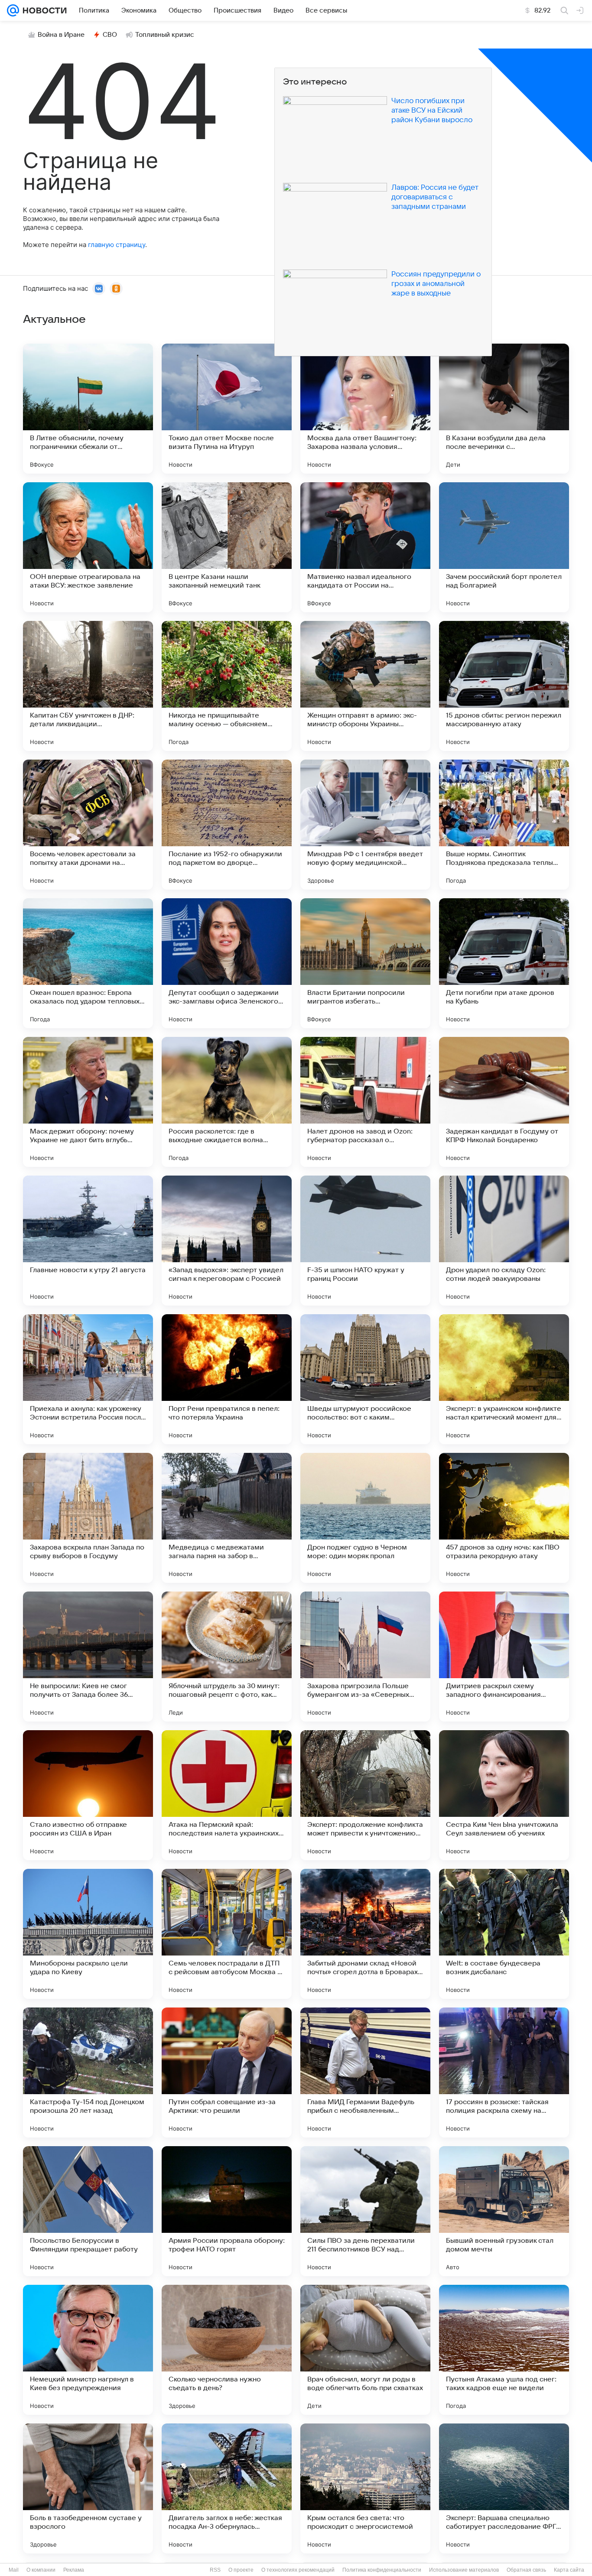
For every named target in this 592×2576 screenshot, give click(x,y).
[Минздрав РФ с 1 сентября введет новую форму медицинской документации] (365, 825)
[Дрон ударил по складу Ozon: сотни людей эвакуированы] (504, 1241)
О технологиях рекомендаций (298, 2570)
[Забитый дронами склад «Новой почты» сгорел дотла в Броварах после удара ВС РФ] (365, 1934)
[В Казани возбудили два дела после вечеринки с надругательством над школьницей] (504, 409)
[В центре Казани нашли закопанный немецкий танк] (227, 547)
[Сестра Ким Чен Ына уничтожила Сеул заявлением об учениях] (504, 1795)
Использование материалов (464, 2570)
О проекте (241, 2570)
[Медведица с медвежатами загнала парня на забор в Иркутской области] (227, 1518)
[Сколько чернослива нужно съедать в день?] (227, 2350)
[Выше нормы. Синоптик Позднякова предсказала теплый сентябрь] (504, 825)
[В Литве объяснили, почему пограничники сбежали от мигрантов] (88, 409)
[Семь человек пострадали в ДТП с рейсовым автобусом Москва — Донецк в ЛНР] (227, 1934)
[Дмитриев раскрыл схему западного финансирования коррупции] (504, 1657)
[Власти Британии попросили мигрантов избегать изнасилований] (365, 963)
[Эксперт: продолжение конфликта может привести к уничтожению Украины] (365, 1795)
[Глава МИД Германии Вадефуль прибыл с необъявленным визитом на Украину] (365, 2072)
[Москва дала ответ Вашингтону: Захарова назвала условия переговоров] (365, 409)
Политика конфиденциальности (382, 2570)
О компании (41, 2570)
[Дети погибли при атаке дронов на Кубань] (504, 963)
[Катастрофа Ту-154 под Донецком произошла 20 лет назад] (88, 2072)
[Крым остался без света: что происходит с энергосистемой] (365, 2488)
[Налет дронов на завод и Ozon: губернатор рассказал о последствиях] (365, 1102)
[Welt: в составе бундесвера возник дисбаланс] (504, 1934)
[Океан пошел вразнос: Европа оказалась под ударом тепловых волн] (88, 963)
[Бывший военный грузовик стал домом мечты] (504, 2211)
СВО (110, 35)
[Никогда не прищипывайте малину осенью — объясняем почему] (227, 686)
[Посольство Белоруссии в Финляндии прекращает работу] (88, 2211)
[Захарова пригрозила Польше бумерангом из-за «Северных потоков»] (365, 1657)
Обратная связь (526, 2570)
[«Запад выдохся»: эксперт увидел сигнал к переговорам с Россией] (227, 1241)
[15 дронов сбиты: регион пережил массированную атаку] (504, 686)
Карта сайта (569, 2570)
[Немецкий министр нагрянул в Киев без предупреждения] (88, 2350)
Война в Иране (61, 35)
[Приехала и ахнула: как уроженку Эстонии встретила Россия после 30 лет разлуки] (88, 1379)
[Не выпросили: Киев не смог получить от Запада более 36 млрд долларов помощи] (88, 1657)
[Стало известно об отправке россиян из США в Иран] (88, 1795)
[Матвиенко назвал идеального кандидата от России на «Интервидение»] (365, 547)
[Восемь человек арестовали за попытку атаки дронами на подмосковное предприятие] (88, 825)
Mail (14, 2570)
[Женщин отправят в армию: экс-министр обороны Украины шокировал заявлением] (365, 686)
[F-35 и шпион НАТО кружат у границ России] (365, 1241)
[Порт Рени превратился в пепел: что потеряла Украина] (227, 1379)
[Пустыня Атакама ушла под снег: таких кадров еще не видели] (504, 2350)
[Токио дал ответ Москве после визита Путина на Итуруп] (227, 409)
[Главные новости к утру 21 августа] (88, 1241)
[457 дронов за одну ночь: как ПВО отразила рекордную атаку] (504, 1518)
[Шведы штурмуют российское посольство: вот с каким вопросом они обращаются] (365, 1379)
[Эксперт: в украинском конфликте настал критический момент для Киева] (504, 1379)
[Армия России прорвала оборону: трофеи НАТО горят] (227, 2211)
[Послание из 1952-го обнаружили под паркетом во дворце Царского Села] (227, 825)
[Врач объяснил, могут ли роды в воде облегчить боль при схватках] (365, 2350)
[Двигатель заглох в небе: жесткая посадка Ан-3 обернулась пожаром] (227, 2488)
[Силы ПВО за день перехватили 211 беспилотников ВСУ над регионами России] (365, 2211)
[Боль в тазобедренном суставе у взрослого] (88, 2488)
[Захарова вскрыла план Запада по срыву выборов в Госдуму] (88, 1518)
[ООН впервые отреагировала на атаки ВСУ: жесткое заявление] (88, 547)
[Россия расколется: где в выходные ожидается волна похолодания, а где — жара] (227, 1102)
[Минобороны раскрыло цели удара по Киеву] (88, 1934)
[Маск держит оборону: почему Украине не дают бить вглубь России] (88, 1102)
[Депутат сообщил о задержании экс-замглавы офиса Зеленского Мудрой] (227, 963)
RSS (215, 2570)
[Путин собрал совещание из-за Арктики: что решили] (227, 2072)
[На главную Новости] (43, 10)
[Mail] (13, 10)
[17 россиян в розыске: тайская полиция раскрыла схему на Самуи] (504, 2072)
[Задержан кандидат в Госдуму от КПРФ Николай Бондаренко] (504, 1102)
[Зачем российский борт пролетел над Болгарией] (504, 547)
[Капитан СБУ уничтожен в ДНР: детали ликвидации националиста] (88, 686)
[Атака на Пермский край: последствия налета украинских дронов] (227, 1795)
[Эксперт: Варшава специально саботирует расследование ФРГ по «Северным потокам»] (504, 2488)
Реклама (74, 2570)
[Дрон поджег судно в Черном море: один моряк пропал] (365, 1518)
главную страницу (117, 245)
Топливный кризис (165, 35)
